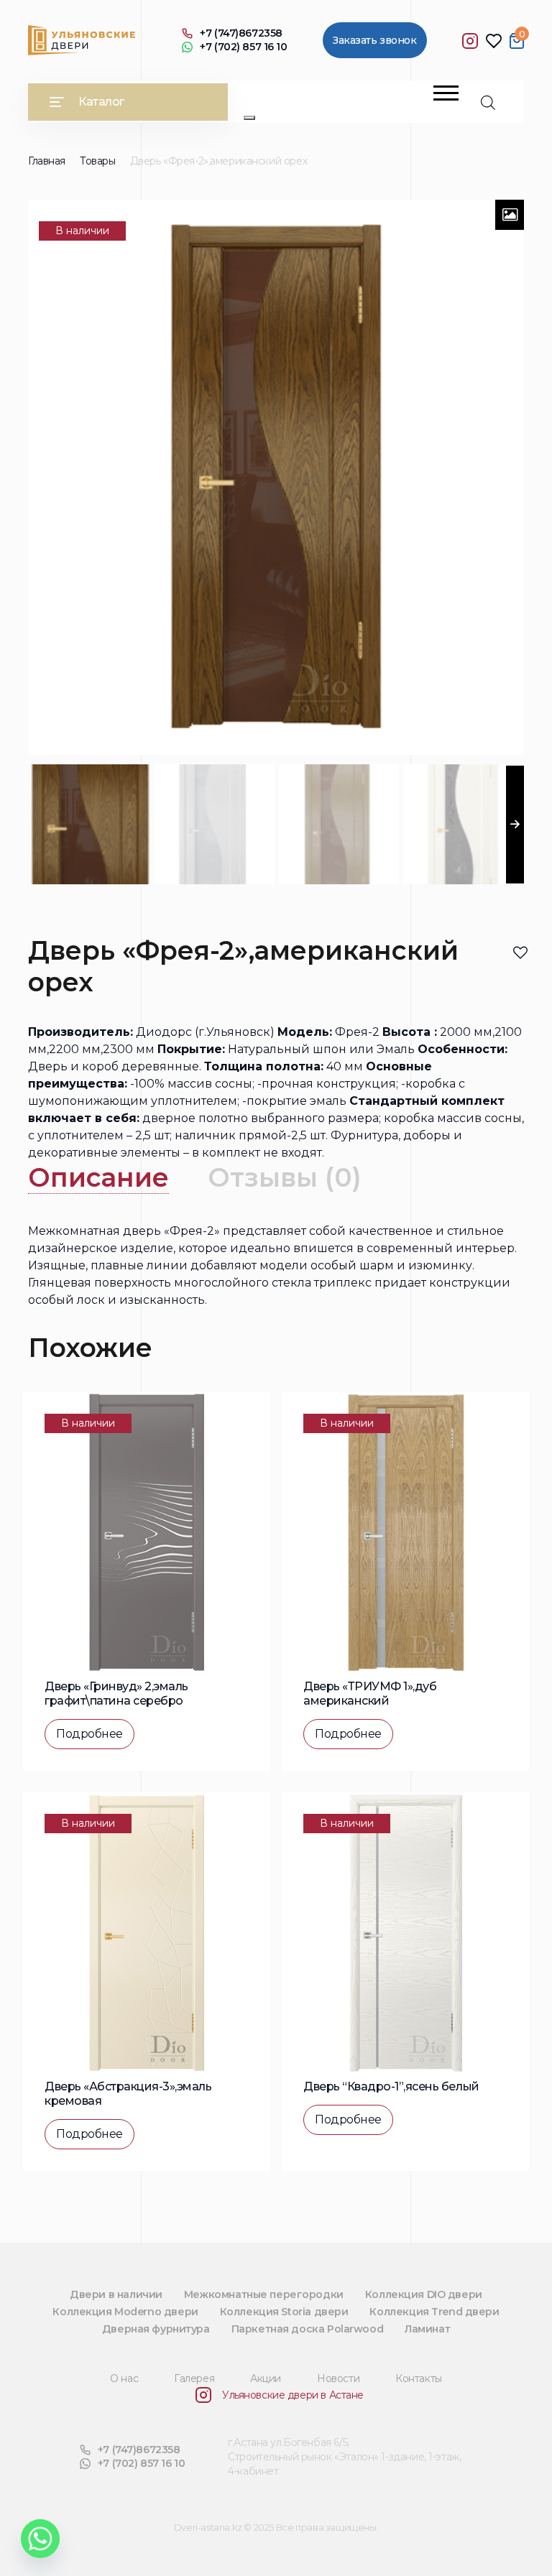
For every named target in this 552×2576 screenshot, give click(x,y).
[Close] (249, 118)
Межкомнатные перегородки (264, 2294)
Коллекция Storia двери (284, 2312)
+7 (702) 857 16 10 (243, 47)
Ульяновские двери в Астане (293, 2395)
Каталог (101, 102)
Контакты (419, 2378)
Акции (266, 2378)
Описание (98, 1177)
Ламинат (427, 2329)
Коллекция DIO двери (424, 2294)
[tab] (98, 1178)
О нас (124, 2378)
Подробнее (89, 1734)
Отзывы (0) (285, 1177)
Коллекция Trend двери (434, 2312)
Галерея (194, 2378)
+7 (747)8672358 (241, 33)
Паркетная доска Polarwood (308, 2329)
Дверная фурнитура (156, 2329)
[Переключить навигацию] (446, 93)
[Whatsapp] (40, 2539)
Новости (338, 2378)
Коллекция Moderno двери (125, 2312)
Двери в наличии (116, 2294)
